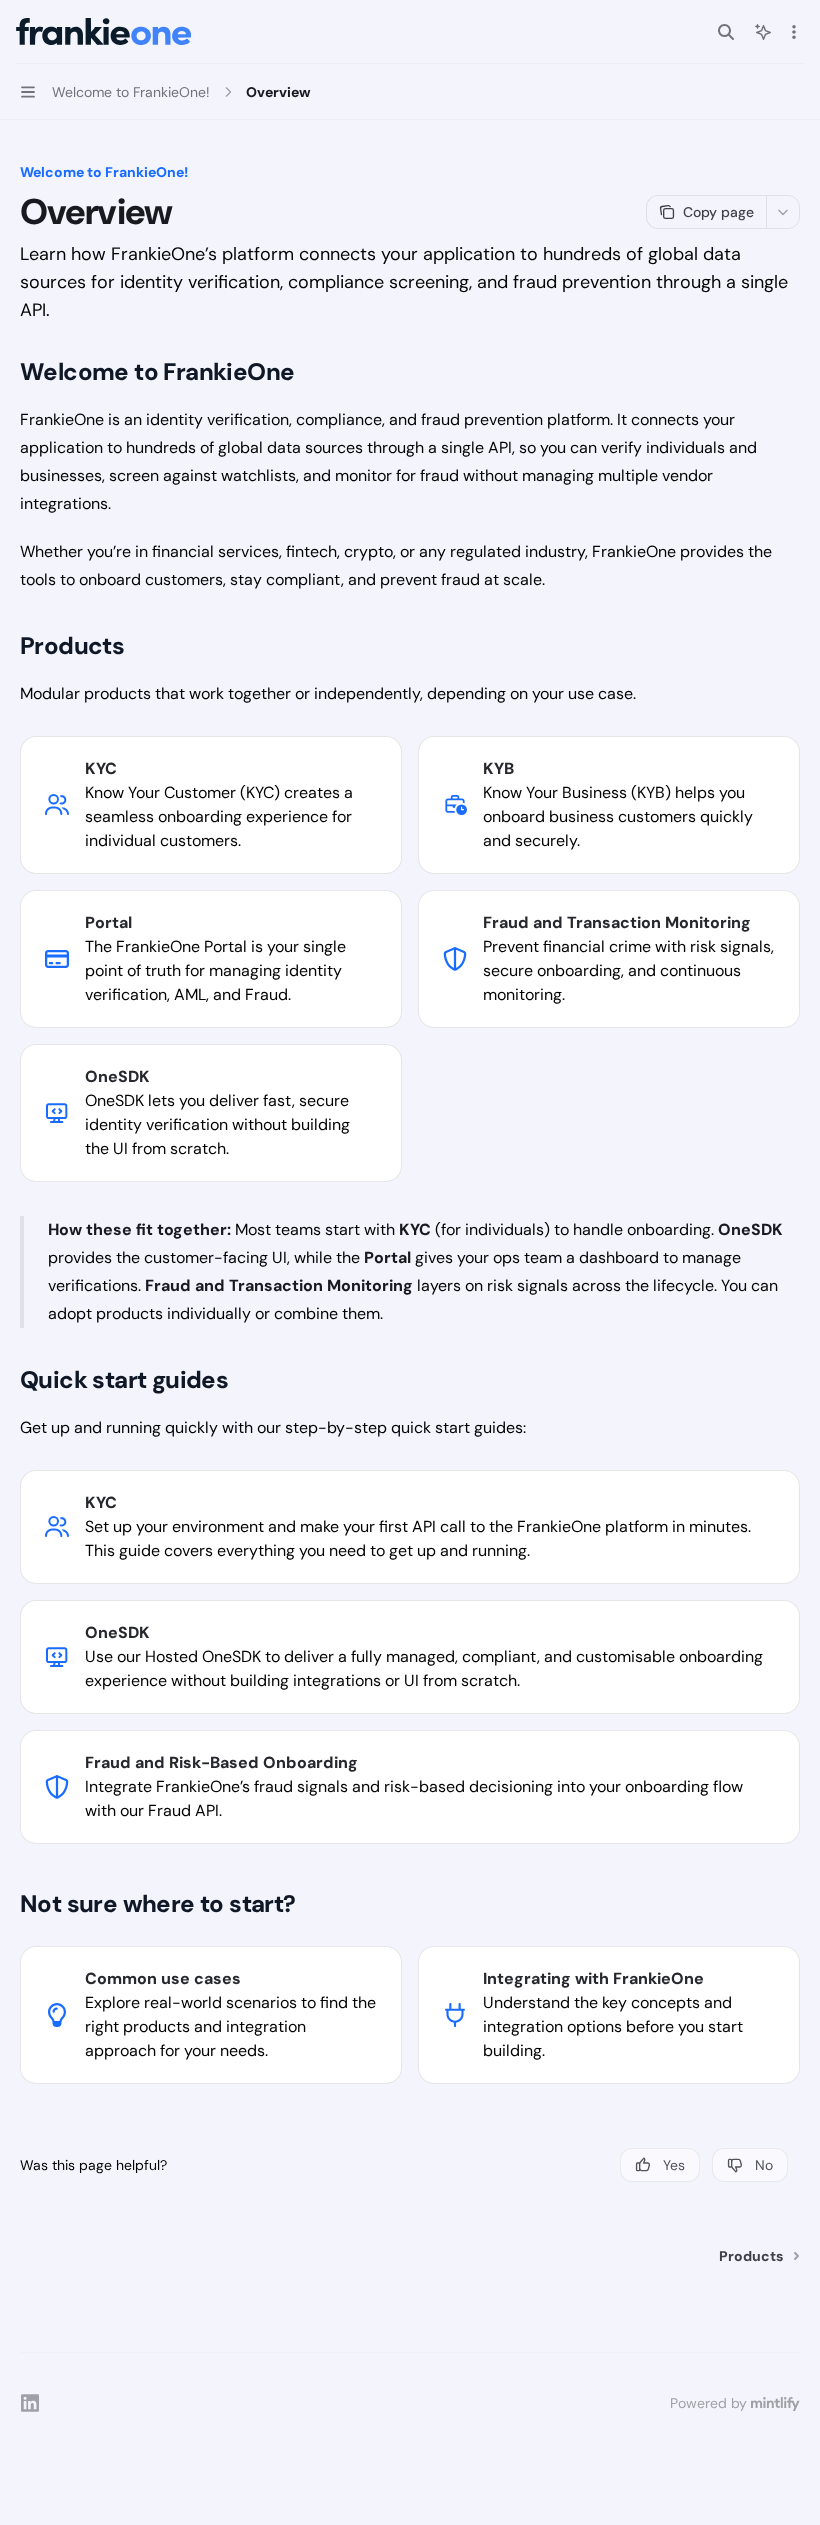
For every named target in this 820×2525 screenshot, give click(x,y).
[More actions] (794, 32)
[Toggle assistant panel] (763, 32)
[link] (211, 805)
